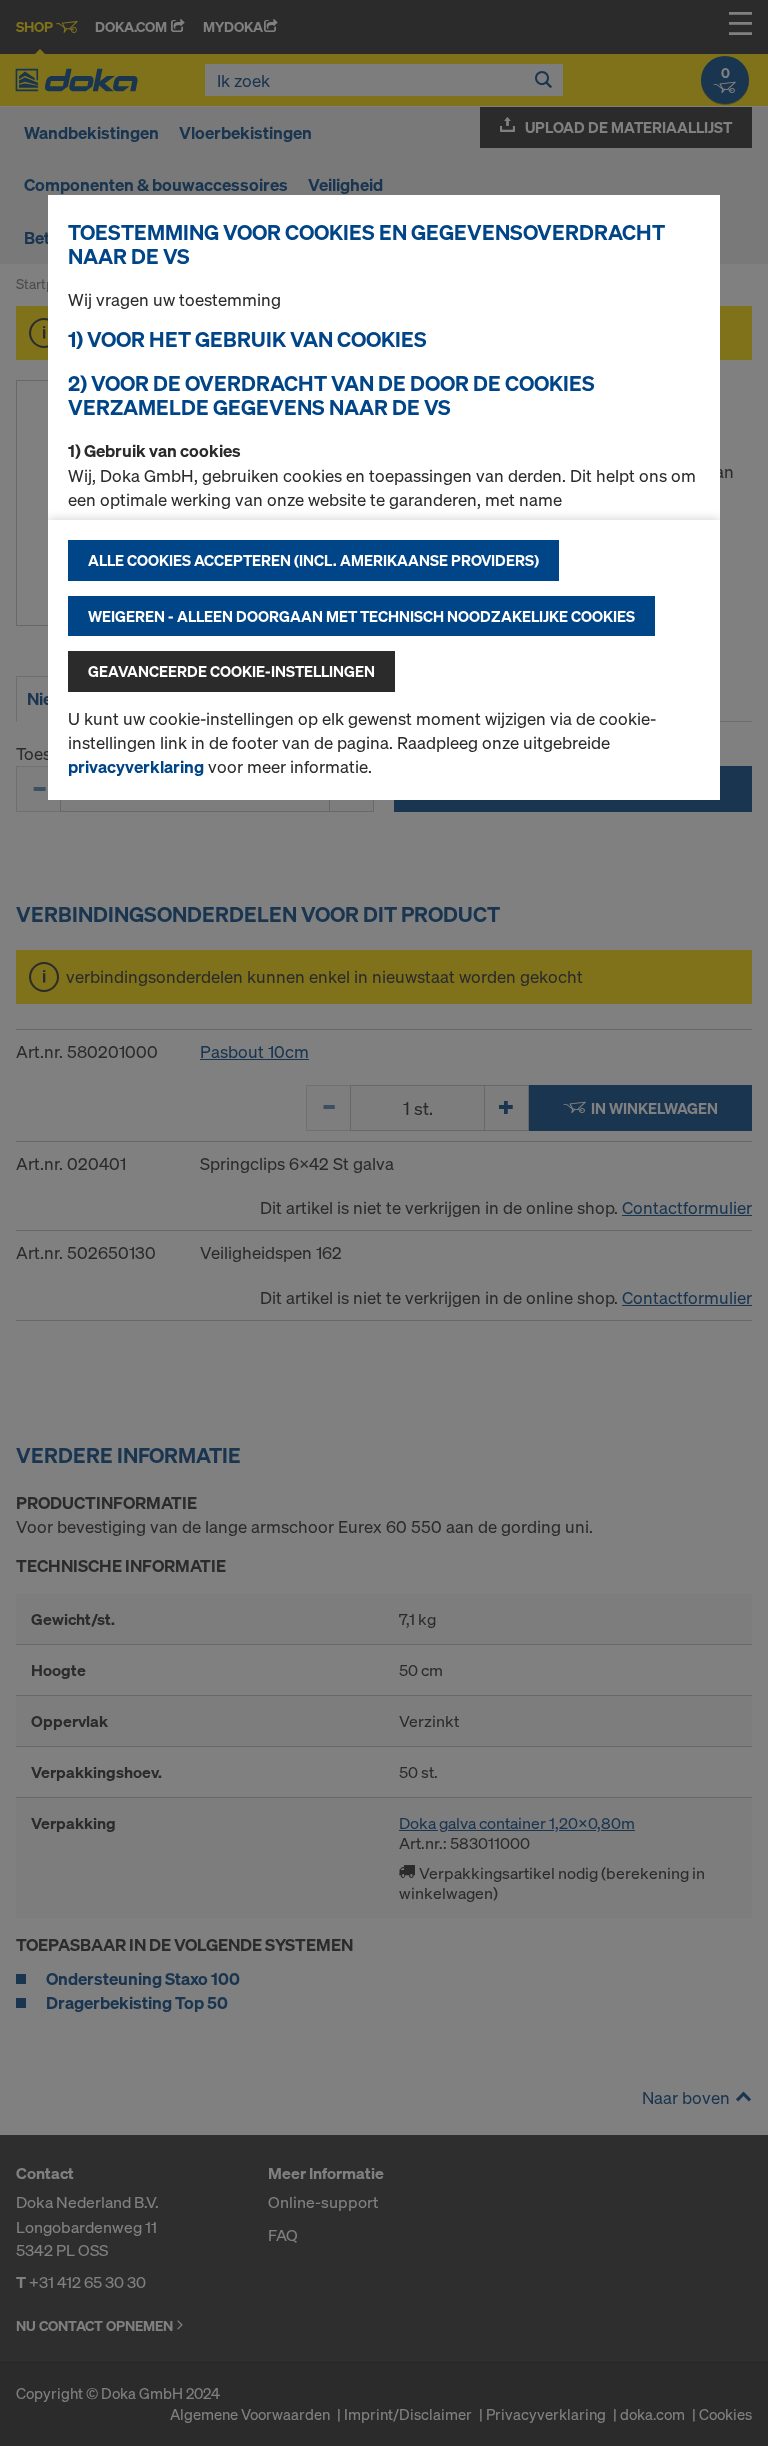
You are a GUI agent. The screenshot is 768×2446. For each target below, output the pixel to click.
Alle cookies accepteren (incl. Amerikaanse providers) (313, 560)
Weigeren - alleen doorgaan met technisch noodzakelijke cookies (361, 616)
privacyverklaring (136, 766)
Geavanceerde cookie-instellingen (231, 671)
